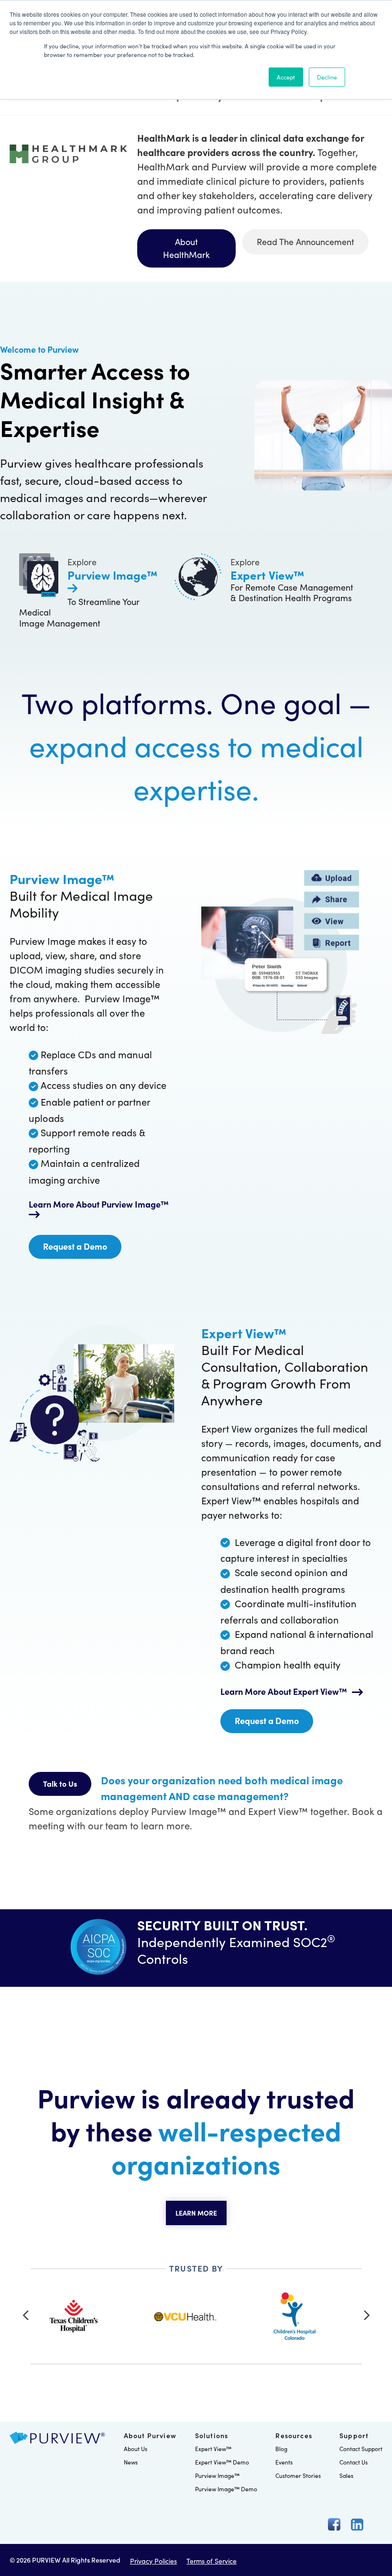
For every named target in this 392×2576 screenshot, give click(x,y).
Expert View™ (213, 2448)
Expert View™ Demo (222, 2462)
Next (367, 2315)
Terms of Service (212, 2561)
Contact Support (361, 2448)
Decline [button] (327, 77)
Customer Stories (298, 2475)
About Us (136, 2448)
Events (284, 2462)
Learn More (196, 2213)
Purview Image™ (217, 2475)
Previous (26, 2315)
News (131, 2462)
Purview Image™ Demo (226, 2489)
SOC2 (314, 1941)
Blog (281, 2448)
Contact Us (354, 2462)
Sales (346, 2475)
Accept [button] (286, 77)
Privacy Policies (153, 2561)
